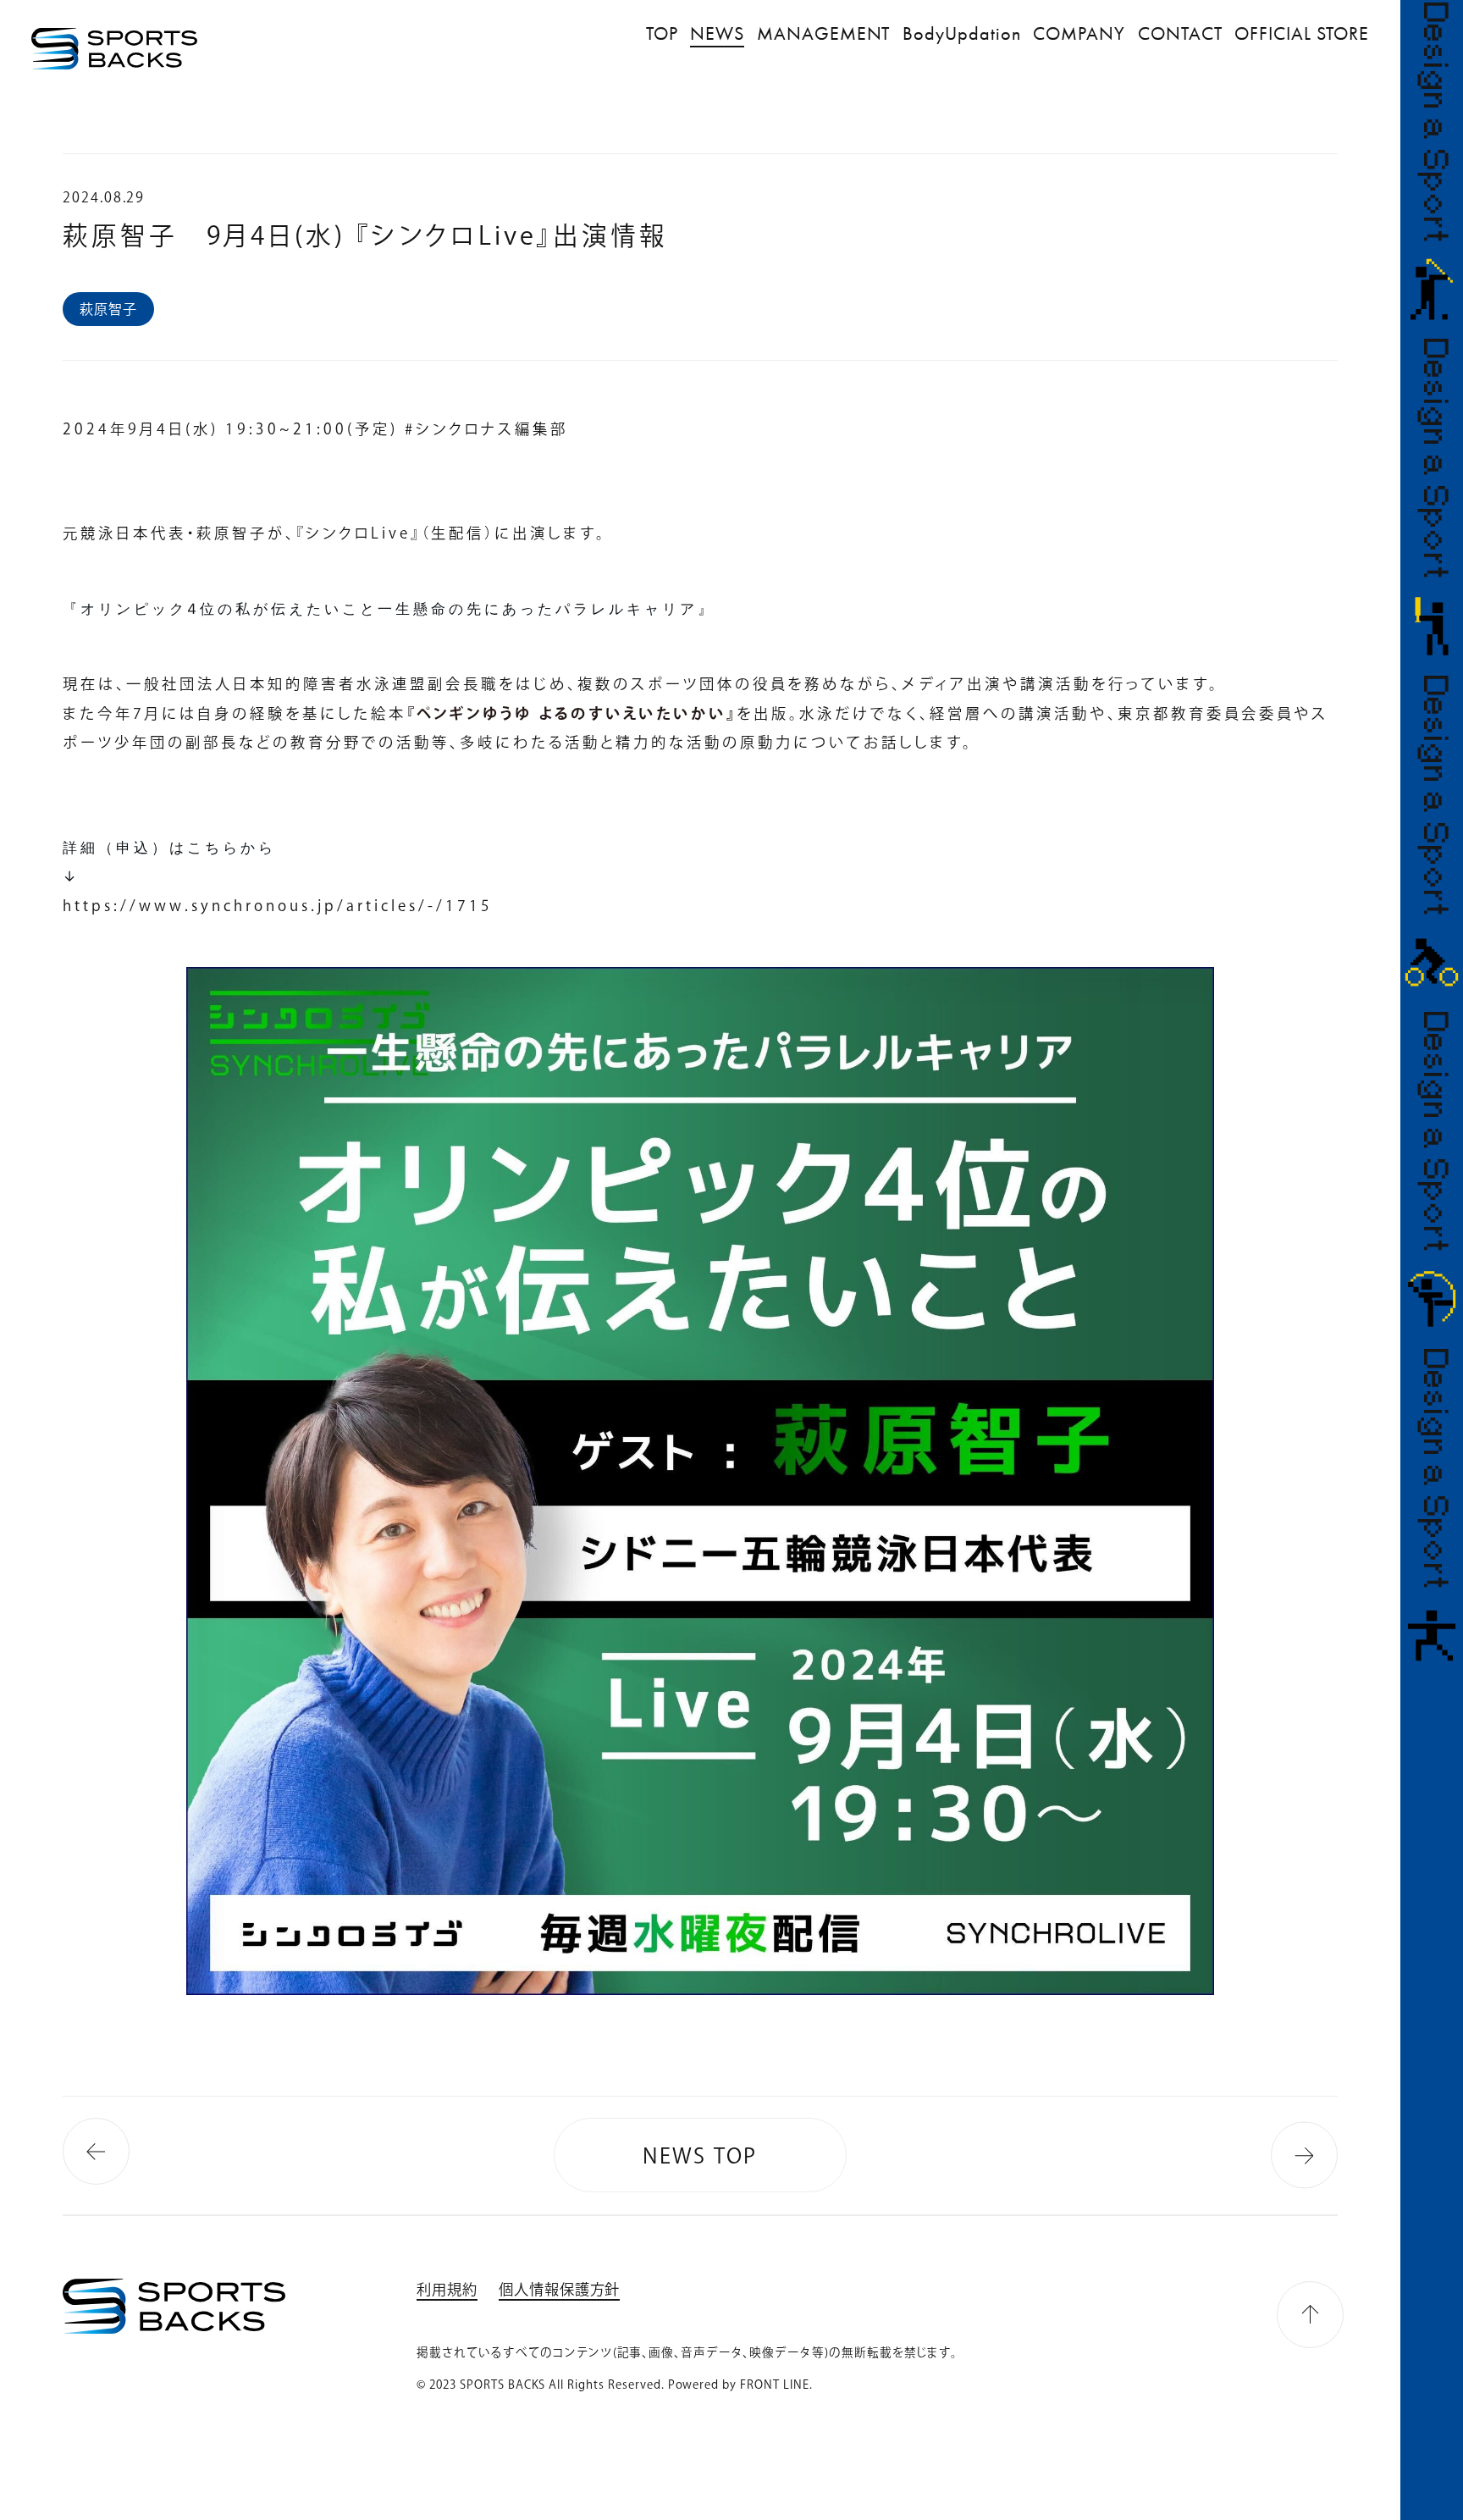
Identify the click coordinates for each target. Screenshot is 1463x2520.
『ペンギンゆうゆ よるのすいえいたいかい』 (571, 713)
